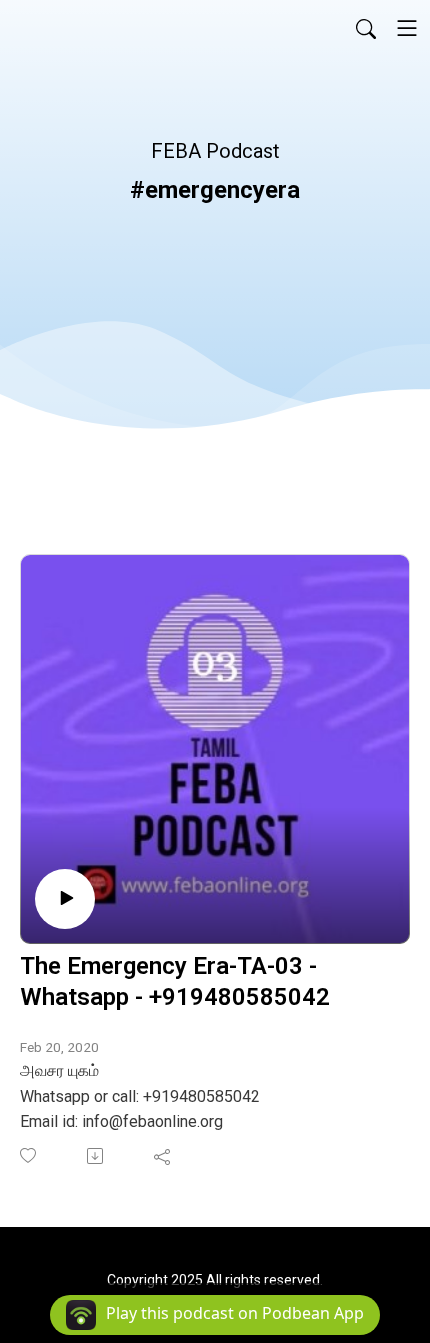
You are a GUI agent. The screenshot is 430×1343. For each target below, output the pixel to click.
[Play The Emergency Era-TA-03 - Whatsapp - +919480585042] (65, 899)
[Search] (366, 28)
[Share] (163, 1156)
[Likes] (29, 1155)
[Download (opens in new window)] (96, 1156)
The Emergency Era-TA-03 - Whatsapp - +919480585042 (175, 981)
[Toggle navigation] (407, 28)
